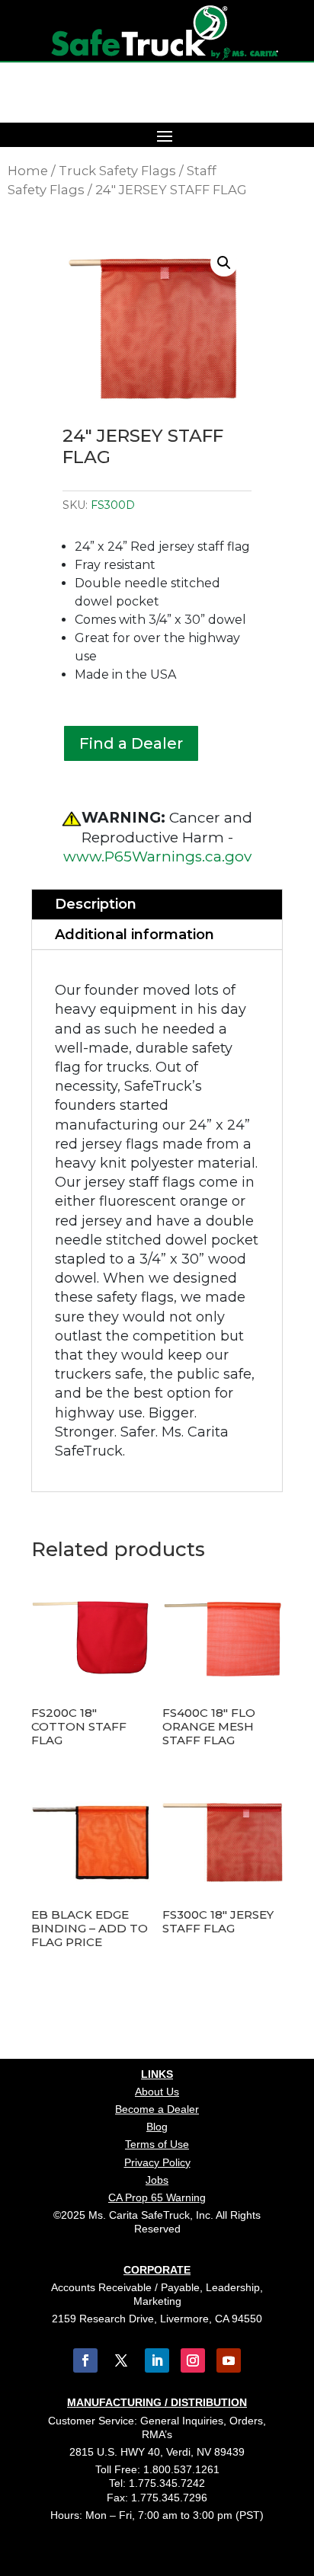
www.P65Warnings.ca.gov (157, 857)
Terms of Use (157, 2144)
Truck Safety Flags (117, 171)
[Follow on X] (121, 2360)
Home (28, 171)
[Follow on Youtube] (229, 2360)
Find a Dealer (131, 743)
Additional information (135, 935)
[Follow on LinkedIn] (157, 2360)
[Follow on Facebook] (85, 2360)
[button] (224, 263)
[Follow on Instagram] (193, 2360)
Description (96, 904)
